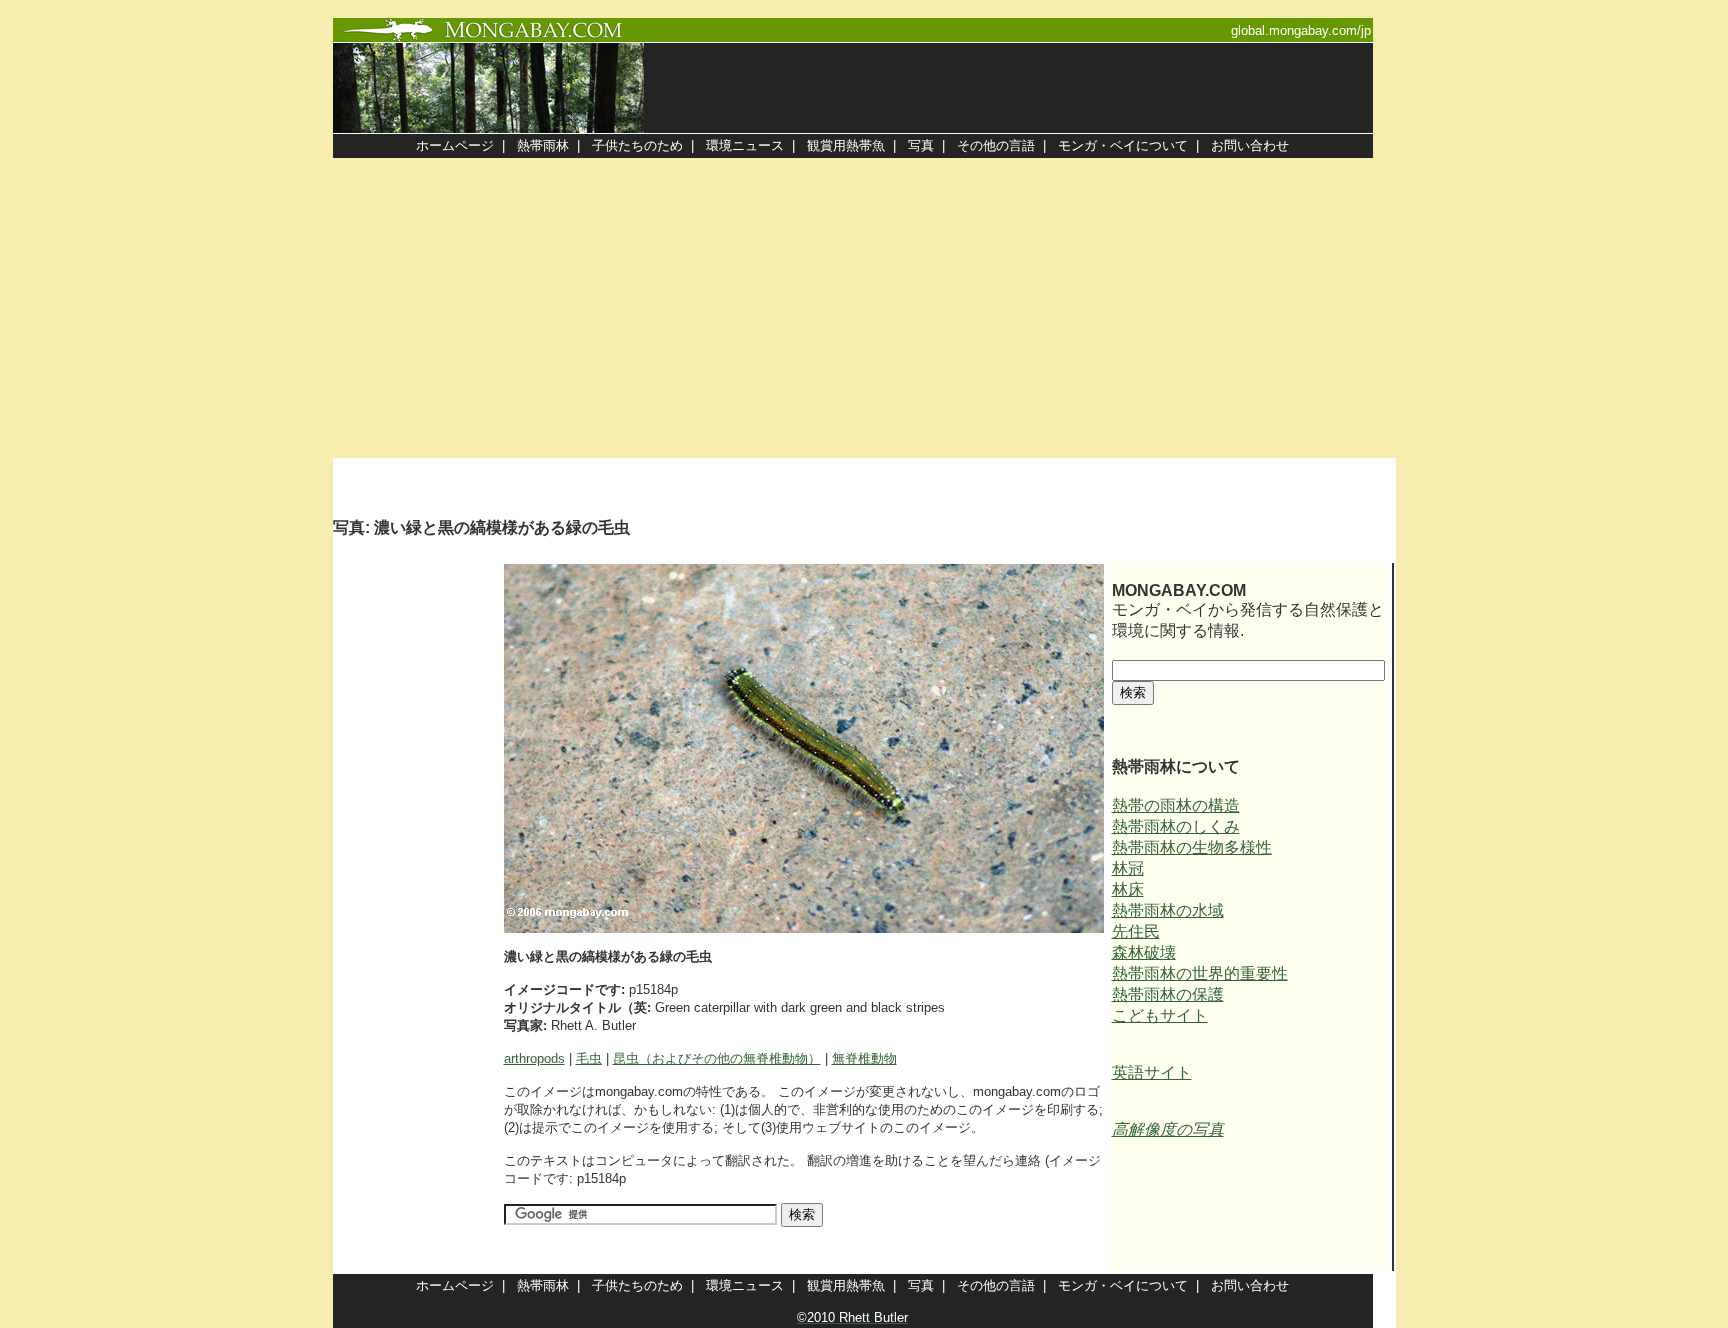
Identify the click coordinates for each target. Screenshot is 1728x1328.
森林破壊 (1144, 952)
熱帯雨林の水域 (1168, 910)
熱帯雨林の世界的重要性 (1200, 973)
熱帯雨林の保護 (1168, 994)
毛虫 (589, 1058)
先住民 (1136, 931)
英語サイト (1152, 1072)
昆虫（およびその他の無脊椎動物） (717, 1058)
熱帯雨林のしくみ (1176, 826)
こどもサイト (1160, 1015)
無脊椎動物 (864, 1058)
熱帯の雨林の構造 (1176, 805)
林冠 (1128, 868)
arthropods (534, 1058)
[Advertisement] (864, 308)
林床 (1128, 889)
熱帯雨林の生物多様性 (1192, 847)
